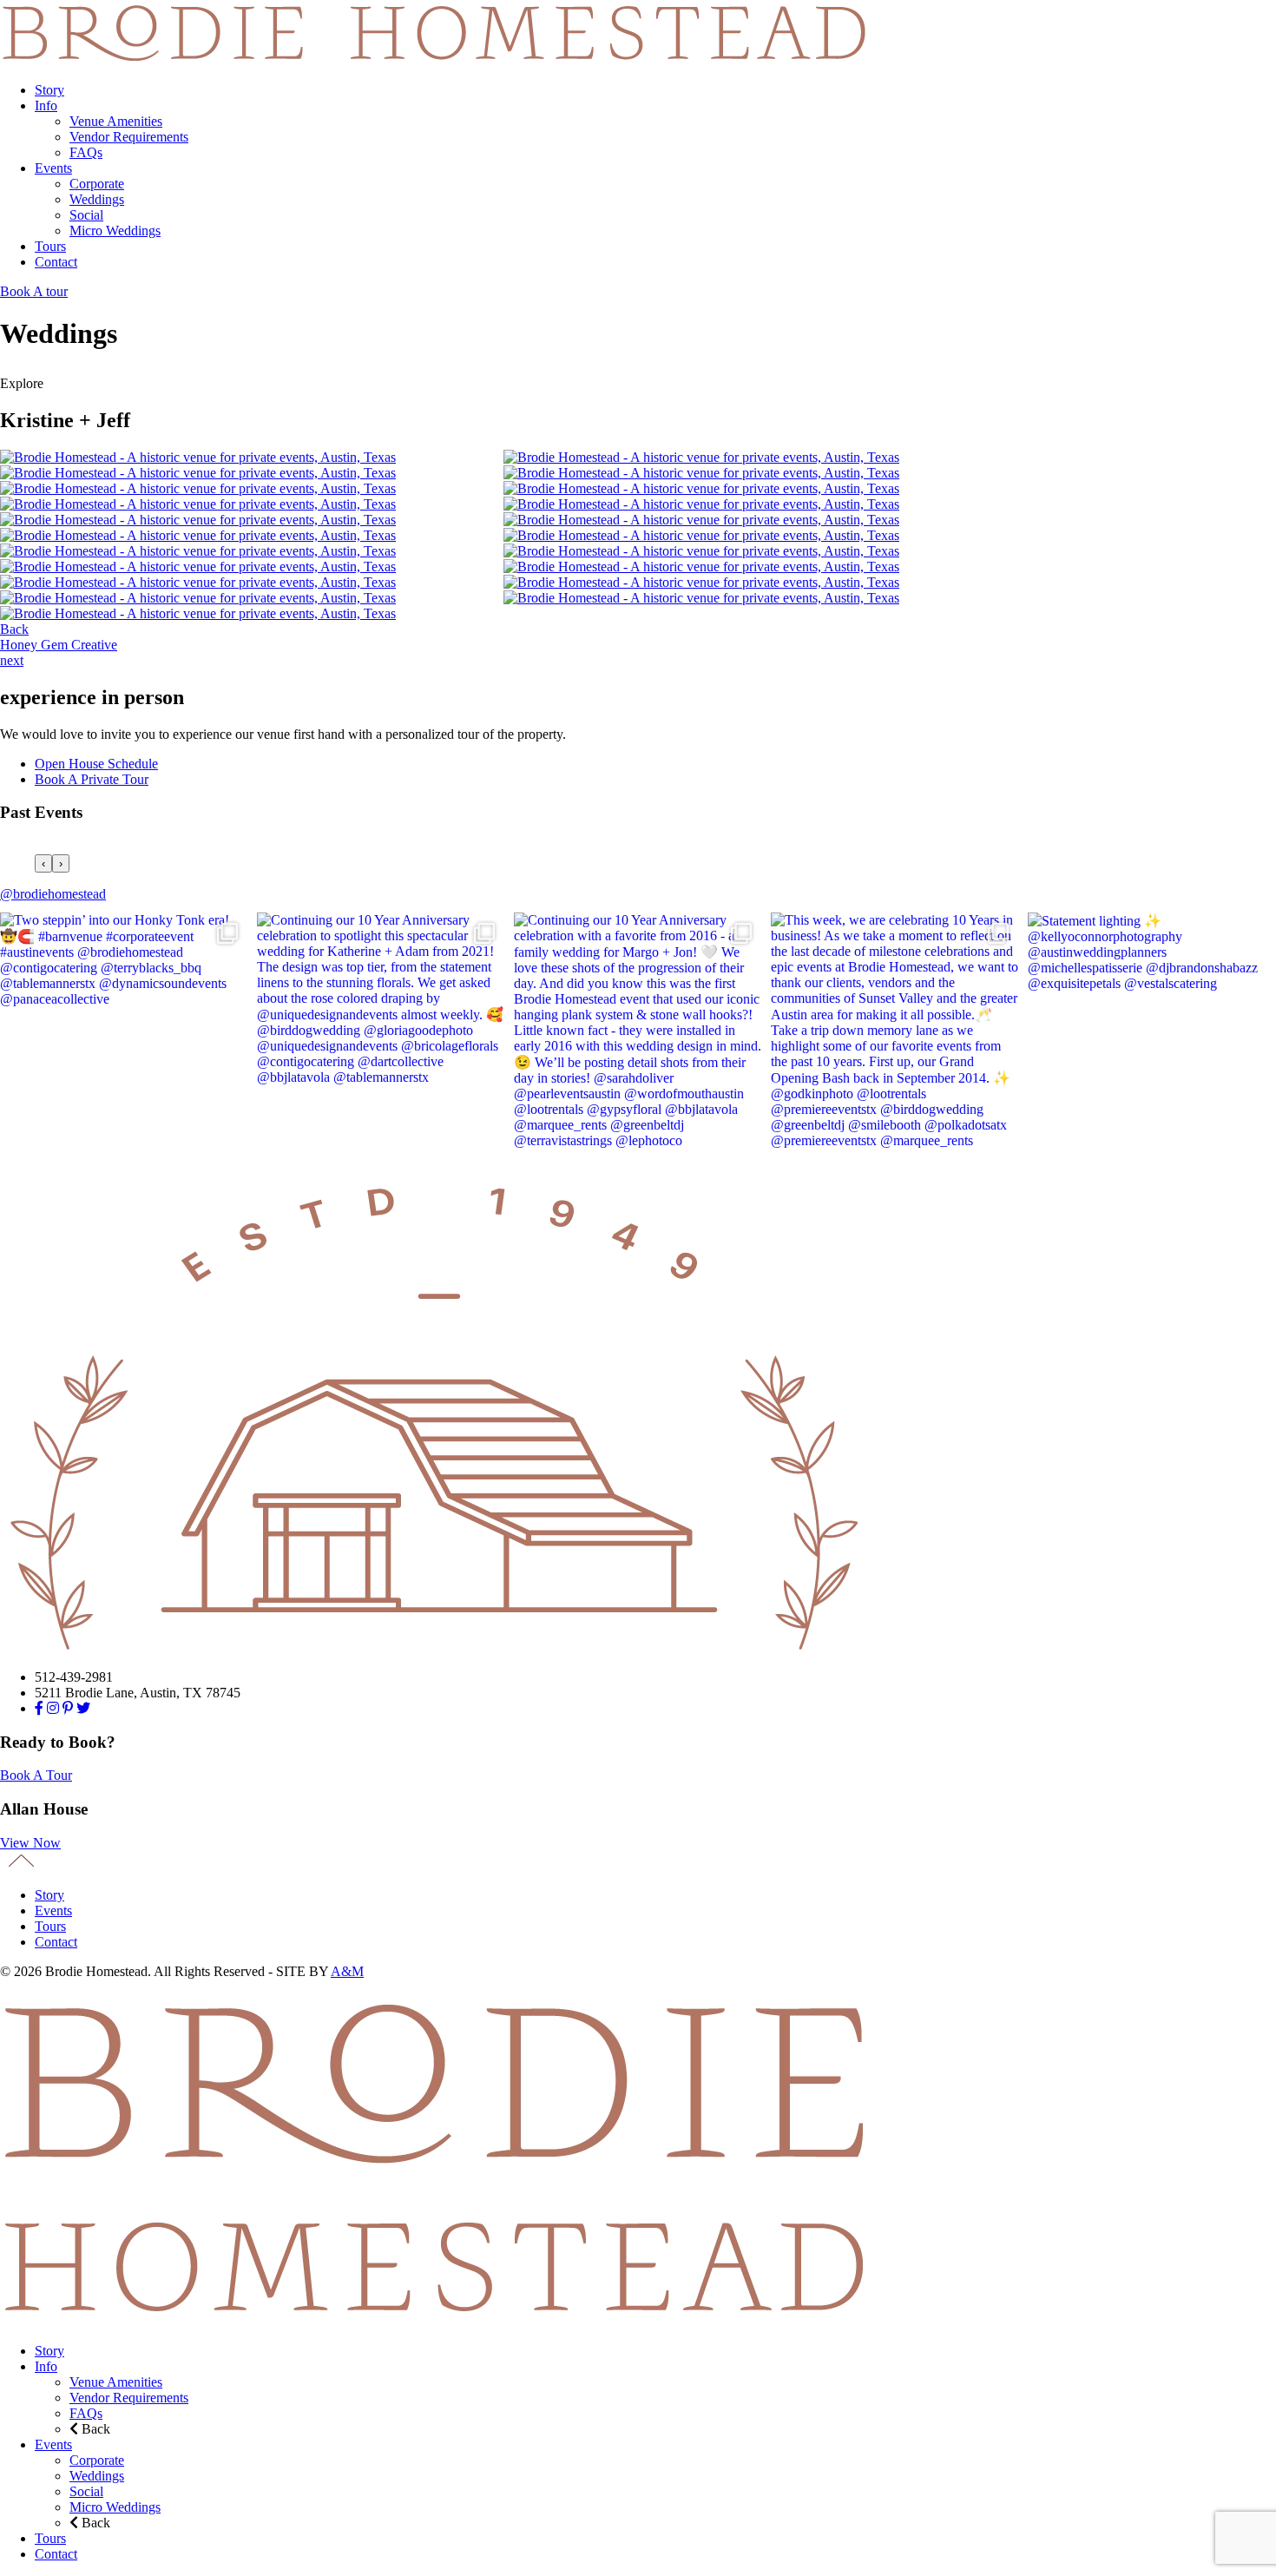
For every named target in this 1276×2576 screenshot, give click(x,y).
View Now (30, 1843)
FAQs (86, 152)
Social (86, 215)
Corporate (97, 184)
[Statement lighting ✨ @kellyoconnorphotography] (1152, 1037)
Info (46, 105)
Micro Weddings (115, 231)
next (12, 660)
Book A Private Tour (92, 779)
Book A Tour (36, 1775)
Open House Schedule (96, 764)
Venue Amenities (116, 121)
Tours (50, 246)
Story (49, 90)
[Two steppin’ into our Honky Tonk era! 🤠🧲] (124, 1037)
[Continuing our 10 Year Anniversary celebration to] (381, 1037)
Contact (56, 262)
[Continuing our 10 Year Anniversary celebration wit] (638, 1037)
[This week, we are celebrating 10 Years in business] (895, 1037)
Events (53, 168)
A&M (347, 1971)
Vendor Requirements (129, 137)
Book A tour (34, 291)
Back (14, 629)
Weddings (97, 199)
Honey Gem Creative (59, 645)
